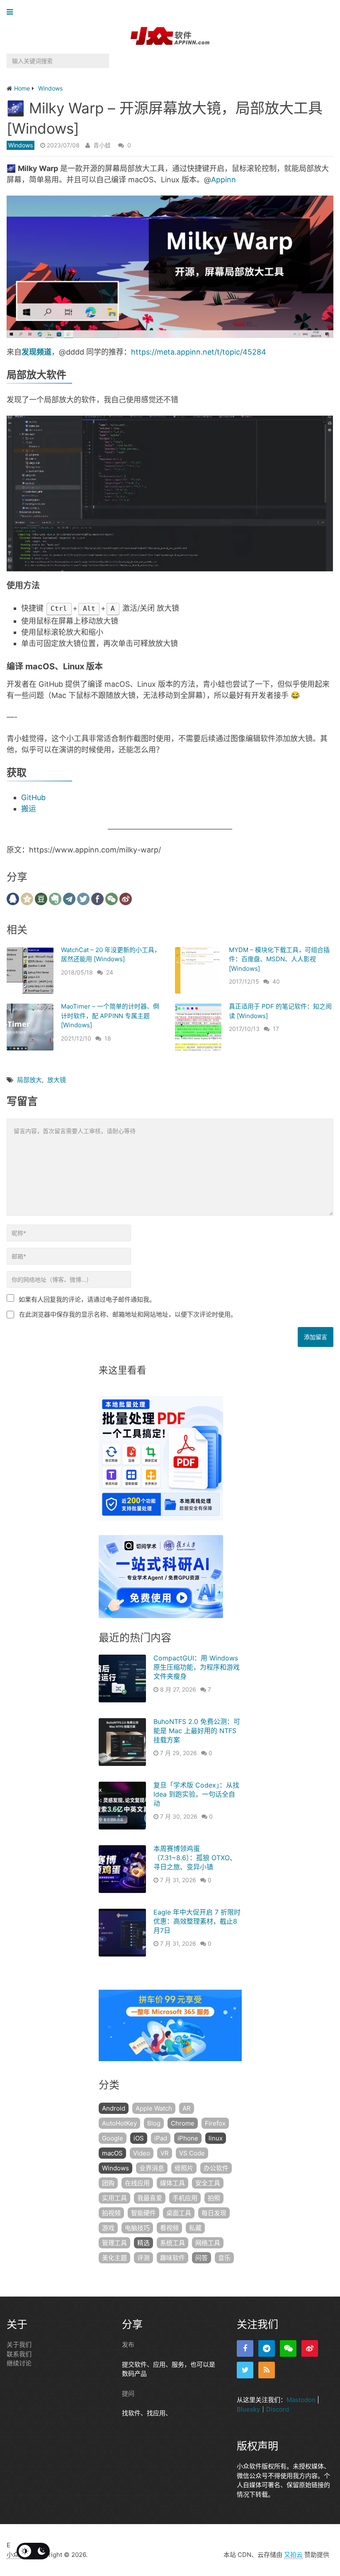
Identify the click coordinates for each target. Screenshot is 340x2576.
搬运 (29, 809)
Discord (278, 2409)
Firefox (215, 2123)
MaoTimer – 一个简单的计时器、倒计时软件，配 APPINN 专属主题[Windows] (110, 1016)
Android (114, 2108)
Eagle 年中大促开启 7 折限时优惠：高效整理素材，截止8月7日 (197, 1921)
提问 (128, 2394)
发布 (128, 2345)
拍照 (214, 2198)
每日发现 (214, 2213)
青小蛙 (102, 145)
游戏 (108, 2228)
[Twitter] (245, 2370)
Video (142, 2153)
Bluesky (248, 2409)
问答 (202, 2258)
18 (108, 1038)
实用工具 (114, 2198)
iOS (139, 2138)
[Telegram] (267, 2348)
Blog (154, 2123)
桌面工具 (179, 2213)
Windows (21, 145)
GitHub (33, 797)
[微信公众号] (288, 2348)
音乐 (224, 2258)
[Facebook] (245, 2348)
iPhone (188, 2138)
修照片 (184, 2168)
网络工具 (208, 2243)
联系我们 (19, 2354)
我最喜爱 (150, 2198)
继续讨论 (19, 2363)
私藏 (195, 2228)
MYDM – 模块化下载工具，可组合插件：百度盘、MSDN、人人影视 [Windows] (279, 959)
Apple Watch (154, 2108)
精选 (143, 2243)
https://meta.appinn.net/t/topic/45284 (199, 352)
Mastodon (301, 2400)
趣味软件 (172, 2258)
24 (110, 972)
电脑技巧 (137, 2228)
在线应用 (137, 2183)
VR (165, 2153)
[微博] (310, 2348)
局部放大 (29, 1080)
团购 (108, 2183)
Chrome (183, 2123)
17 (276, 1029)
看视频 (169, 2228)
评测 (143, 2258)
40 (276, 981)
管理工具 (114, 2243)
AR (187, 2108)
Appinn (223, 180)
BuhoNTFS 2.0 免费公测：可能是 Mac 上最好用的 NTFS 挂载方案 (197, 1731)
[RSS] (267, 2370)
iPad (161, 2138)
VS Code (192, 2153)
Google (113, 2138)
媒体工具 (172, 2183)
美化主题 (114, 2258)
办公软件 (216, 2168)
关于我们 (19, 2345)
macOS (112, 2153)
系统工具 (172, 2243)
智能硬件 (143, 2213)
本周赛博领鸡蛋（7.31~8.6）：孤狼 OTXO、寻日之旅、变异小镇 (195, 1858)
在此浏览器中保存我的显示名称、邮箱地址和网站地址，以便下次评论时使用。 (128, 1314)
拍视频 (111, 2213)
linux (216, 2138)
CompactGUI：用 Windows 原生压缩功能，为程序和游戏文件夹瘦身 (197, 1667)
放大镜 (57, 1080)
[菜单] (12, 12)
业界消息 (152, 2168)
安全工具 (208, 2183)
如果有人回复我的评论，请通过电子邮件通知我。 (87, 1299)
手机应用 (185, 2198)
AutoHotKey (119, 2123)
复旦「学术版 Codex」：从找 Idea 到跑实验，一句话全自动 (196, 1794)
